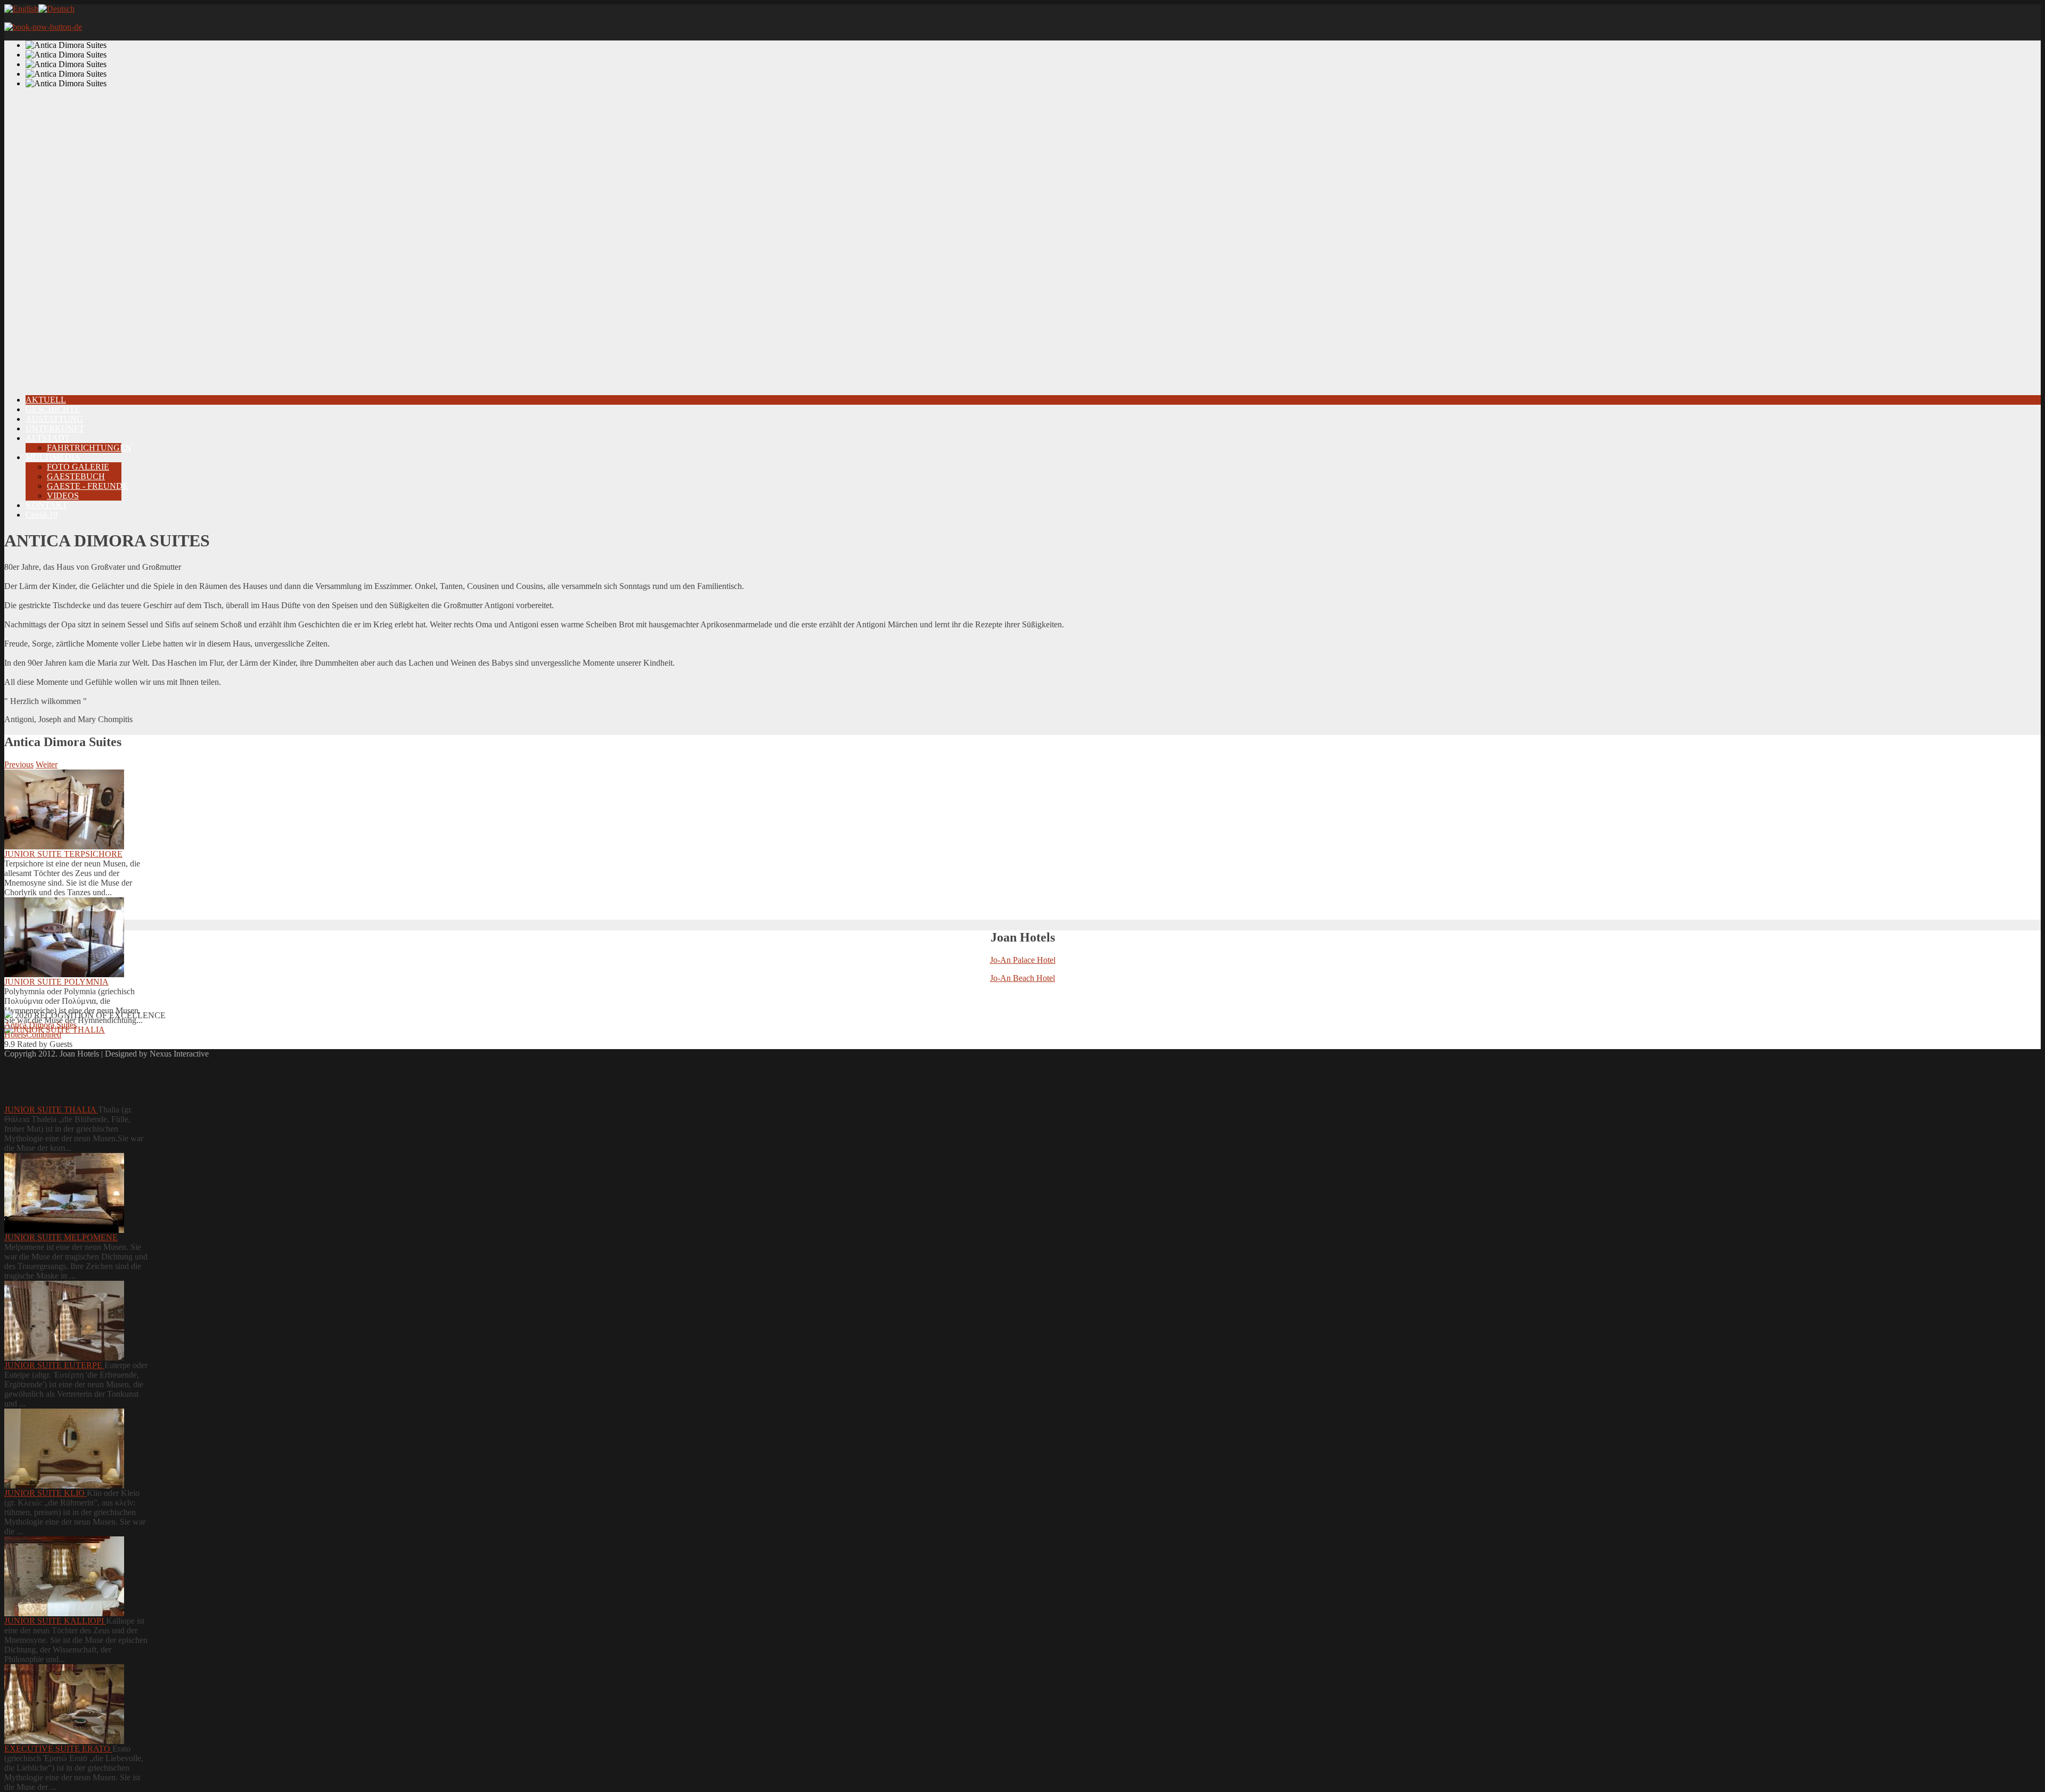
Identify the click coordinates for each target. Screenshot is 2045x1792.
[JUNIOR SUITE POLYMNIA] (64, 937)
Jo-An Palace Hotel (1023, 960)
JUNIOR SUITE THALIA (51, 1110)
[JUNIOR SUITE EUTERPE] (64, 1321)
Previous (19, 764)
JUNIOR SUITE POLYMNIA (56, 982)
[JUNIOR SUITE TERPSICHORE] (64, 809)
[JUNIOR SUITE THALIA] (64, 1065)
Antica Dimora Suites (40, 1025)
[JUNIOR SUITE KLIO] (64, 1449)
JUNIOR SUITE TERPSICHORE (63, 854)
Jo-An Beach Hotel (1023, 978)
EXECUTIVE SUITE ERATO (58, 1749)
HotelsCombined (33, 1034)
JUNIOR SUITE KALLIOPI (55, 1621)
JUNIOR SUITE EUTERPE (54, 1365)
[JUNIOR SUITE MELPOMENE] (64, 1193)
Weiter (47, 764)
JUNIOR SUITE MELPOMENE (61, 1237)
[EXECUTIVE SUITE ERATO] (64, 1704)
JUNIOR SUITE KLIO (46, 1493)
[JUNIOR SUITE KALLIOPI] (64, 1576)
